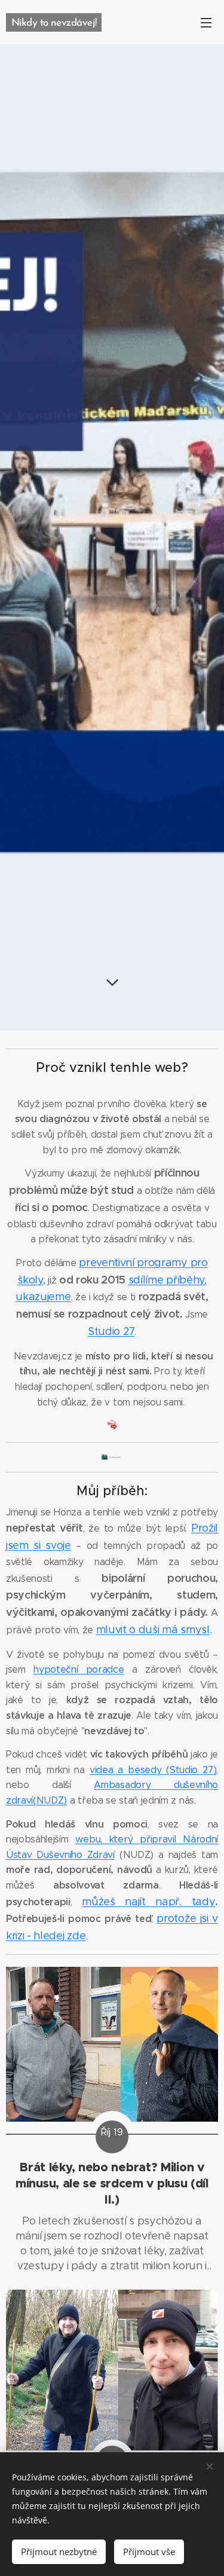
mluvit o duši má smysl (153, 1630)
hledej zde (59, 1936)
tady (204, 1902)
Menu (206, 22)
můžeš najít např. (136, 1902)
